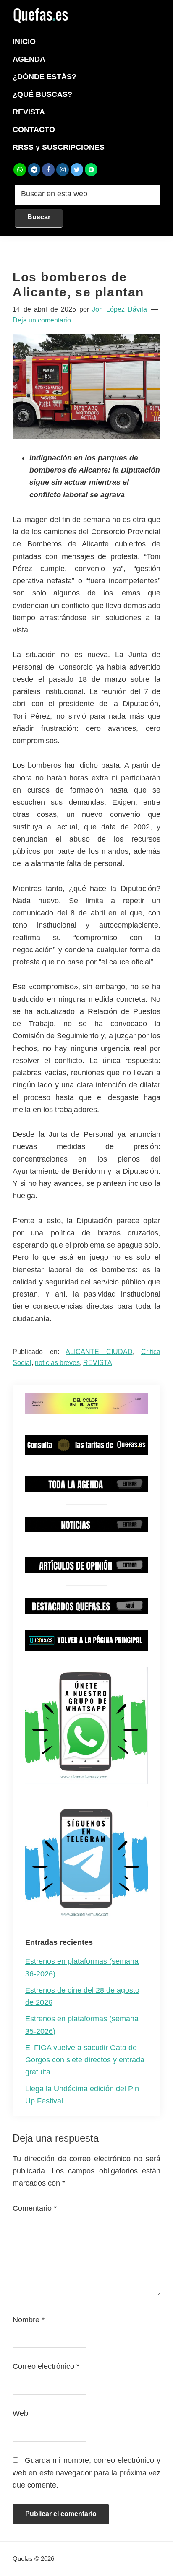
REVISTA (98, 1363)
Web (20, 2413)
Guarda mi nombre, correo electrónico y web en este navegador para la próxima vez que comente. (86, 2473)
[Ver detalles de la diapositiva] (86, 1404)
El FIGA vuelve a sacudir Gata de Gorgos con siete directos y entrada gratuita (85, 2060)
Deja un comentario (42, 320)
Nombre (29, 2320)
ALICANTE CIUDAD (99, 1352)
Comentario (35, 2208)
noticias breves (57, 1363)
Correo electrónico (46, 2366)
